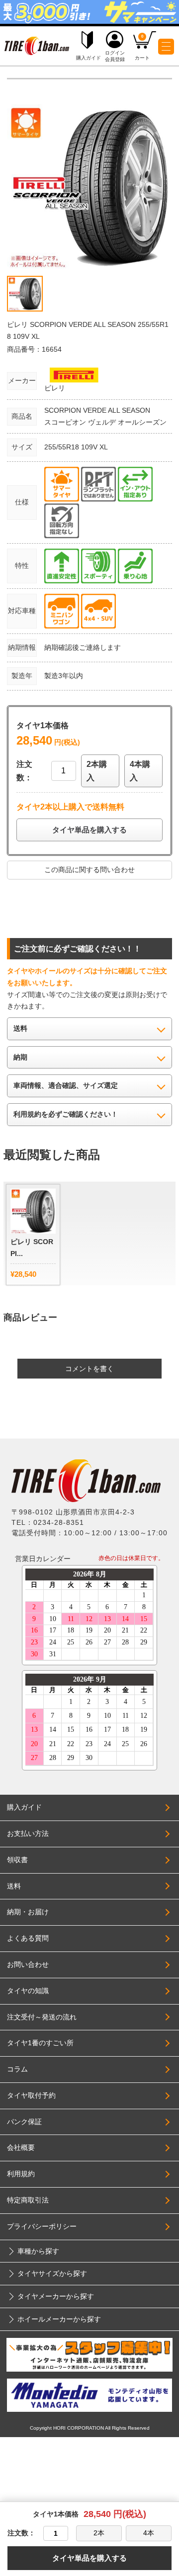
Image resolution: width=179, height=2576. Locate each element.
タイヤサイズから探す (52, 2273)
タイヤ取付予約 (31, 2095)
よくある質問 (28, 1938)
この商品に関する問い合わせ (89, 870)
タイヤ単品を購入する (89, 830)
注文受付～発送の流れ (42, 2017)
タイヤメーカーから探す (56, 2296)
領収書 (17, 1860)
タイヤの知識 (28, 1991)
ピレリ (55, 388)
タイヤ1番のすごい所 (40, 2043)
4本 (149, 2533)
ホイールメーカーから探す (59, 2319)
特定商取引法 (28, 2200)
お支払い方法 (28, 1833)
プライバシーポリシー (42, 2226)
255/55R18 (63, 447)
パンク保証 (24, 2122)
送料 (14, 1886)
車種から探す (38, 2251)
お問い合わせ (28, 1964)
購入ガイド (24, 1807)
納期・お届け (28, 1912)
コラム (17, 2069)
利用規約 (21, 2174)
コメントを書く (89, 1369)
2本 (99, 2533)
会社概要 (21, 2147)
